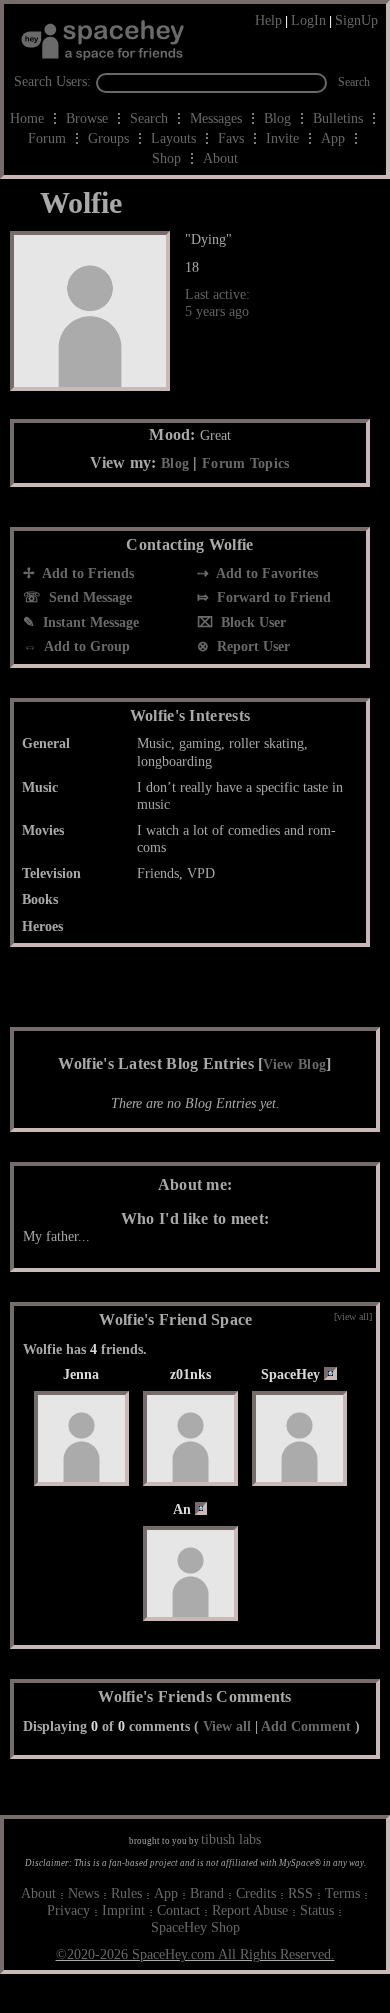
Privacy (68, 1910)
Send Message (88, 597)
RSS (300, 1893)
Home (27, 118)
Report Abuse (250, 1910)
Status (317, 1910)
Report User (251, 646)
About (220, 158)
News (83, 1893)
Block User (251, 622)
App (333, 138)
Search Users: (52, 81)
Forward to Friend (272, 597)
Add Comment (306, 1726)
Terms (342, 1893)
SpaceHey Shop (195, 1927)
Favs (231, 138)
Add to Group (85, 646)
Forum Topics (246, 463)
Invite (282, 138)
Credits (256, 1893)
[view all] (353, 1316)
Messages (216, 118)
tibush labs (231, 1839)
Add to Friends (86, 573)
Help (268, 20)
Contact (178, 1910)
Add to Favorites (265, 573)
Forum (47, 138)
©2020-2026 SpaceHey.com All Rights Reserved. (195, 1954)
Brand (207, 1893)
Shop (166, 158)
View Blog (294, 1064)
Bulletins (338, 118)
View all (227, 1726)
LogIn (308, 20)
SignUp (356, 20)
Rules (126, 1893)
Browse (87, 118)
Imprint (123, 1910)
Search (354, 82)
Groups (108, 138)
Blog (277, 118)
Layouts (173, 138)
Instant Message (89, 622)
